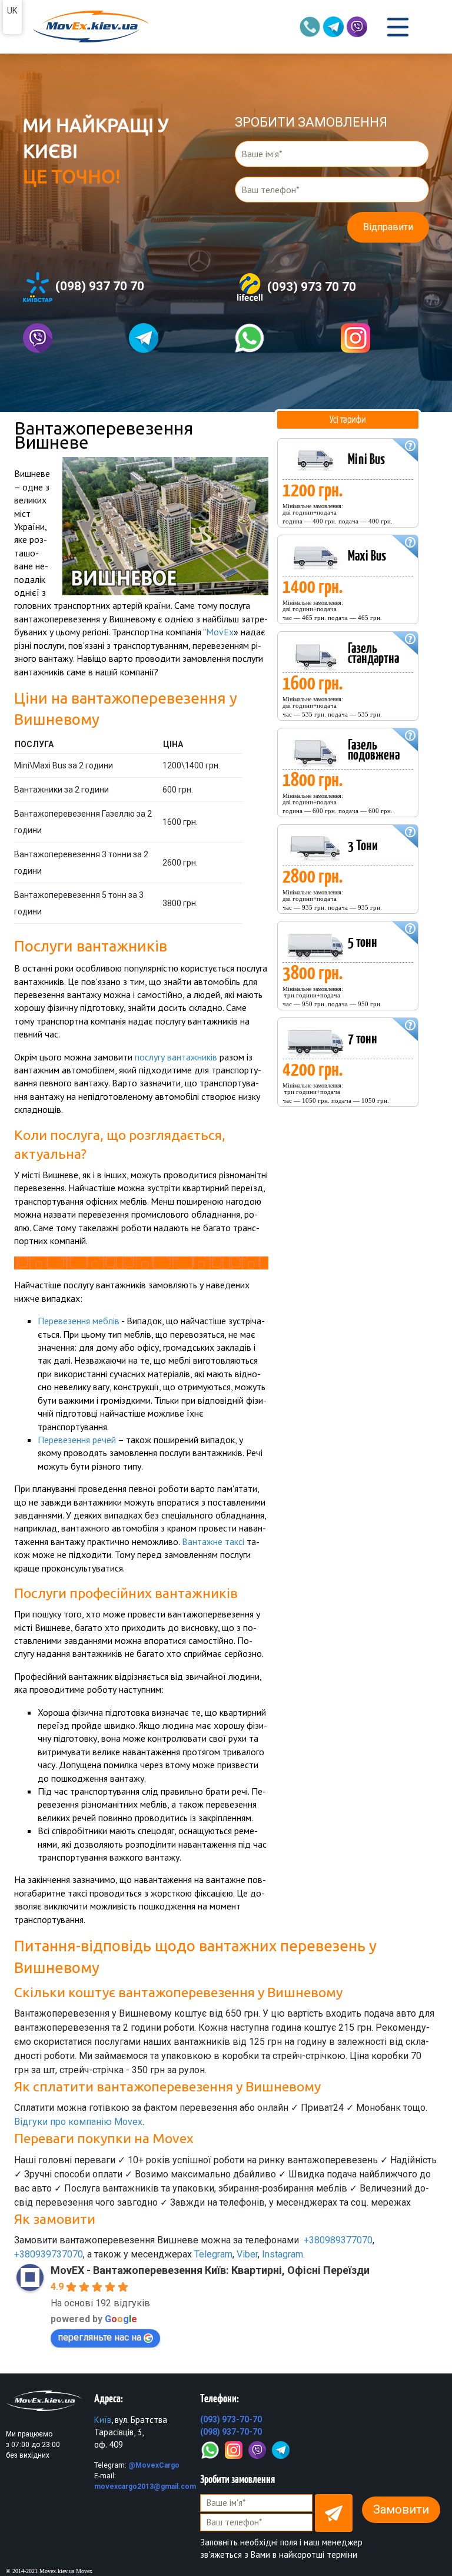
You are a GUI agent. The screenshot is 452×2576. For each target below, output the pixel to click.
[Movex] (90, 27)
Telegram (213, 2254)
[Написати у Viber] (67, 338)
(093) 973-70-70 (231, 2419)
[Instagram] (234, 2449)
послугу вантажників (176, 1057)
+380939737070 (49, 2254)
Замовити (401, 2509)
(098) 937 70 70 (98, 286)
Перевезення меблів (79, 1321)
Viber (247, 2254)
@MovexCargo (154, 2465)
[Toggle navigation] (398, 27)
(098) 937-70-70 (231, 2432)
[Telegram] (281, 2449)
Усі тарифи (348, 419)
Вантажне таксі (213, 1541)
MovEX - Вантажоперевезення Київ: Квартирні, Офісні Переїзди (210, 2270)
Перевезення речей (77, 1440)
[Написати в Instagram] (385, 338)
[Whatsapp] (279, 338)
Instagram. (283, 2254)
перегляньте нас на (99, 2337)
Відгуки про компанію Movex (78, 2122)
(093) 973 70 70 (310, 286)
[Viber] (257, 2449)
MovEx (220, 632)
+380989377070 (338, 2240)
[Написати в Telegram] (173, 338)
